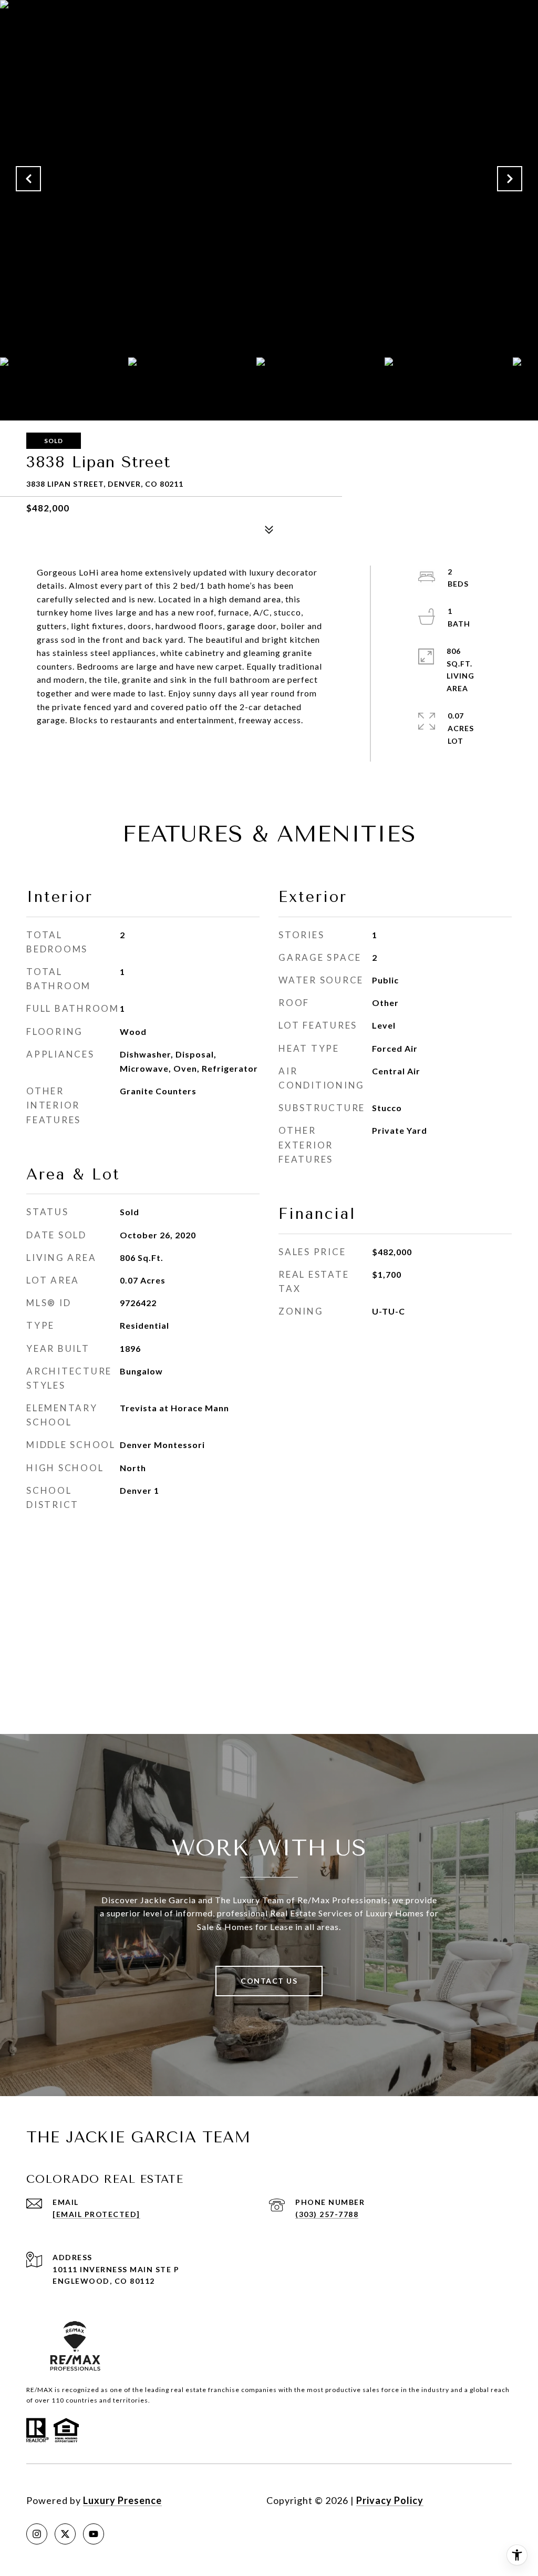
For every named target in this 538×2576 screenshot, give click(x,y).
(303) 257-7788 (327, 2214)
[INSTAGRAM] (37, 2534)
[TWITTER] (65, 2534)
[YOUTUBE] (94, 2534)
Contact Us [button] (269, 1981)
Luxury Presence (122, 2500)
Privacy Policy (390, 2500)
